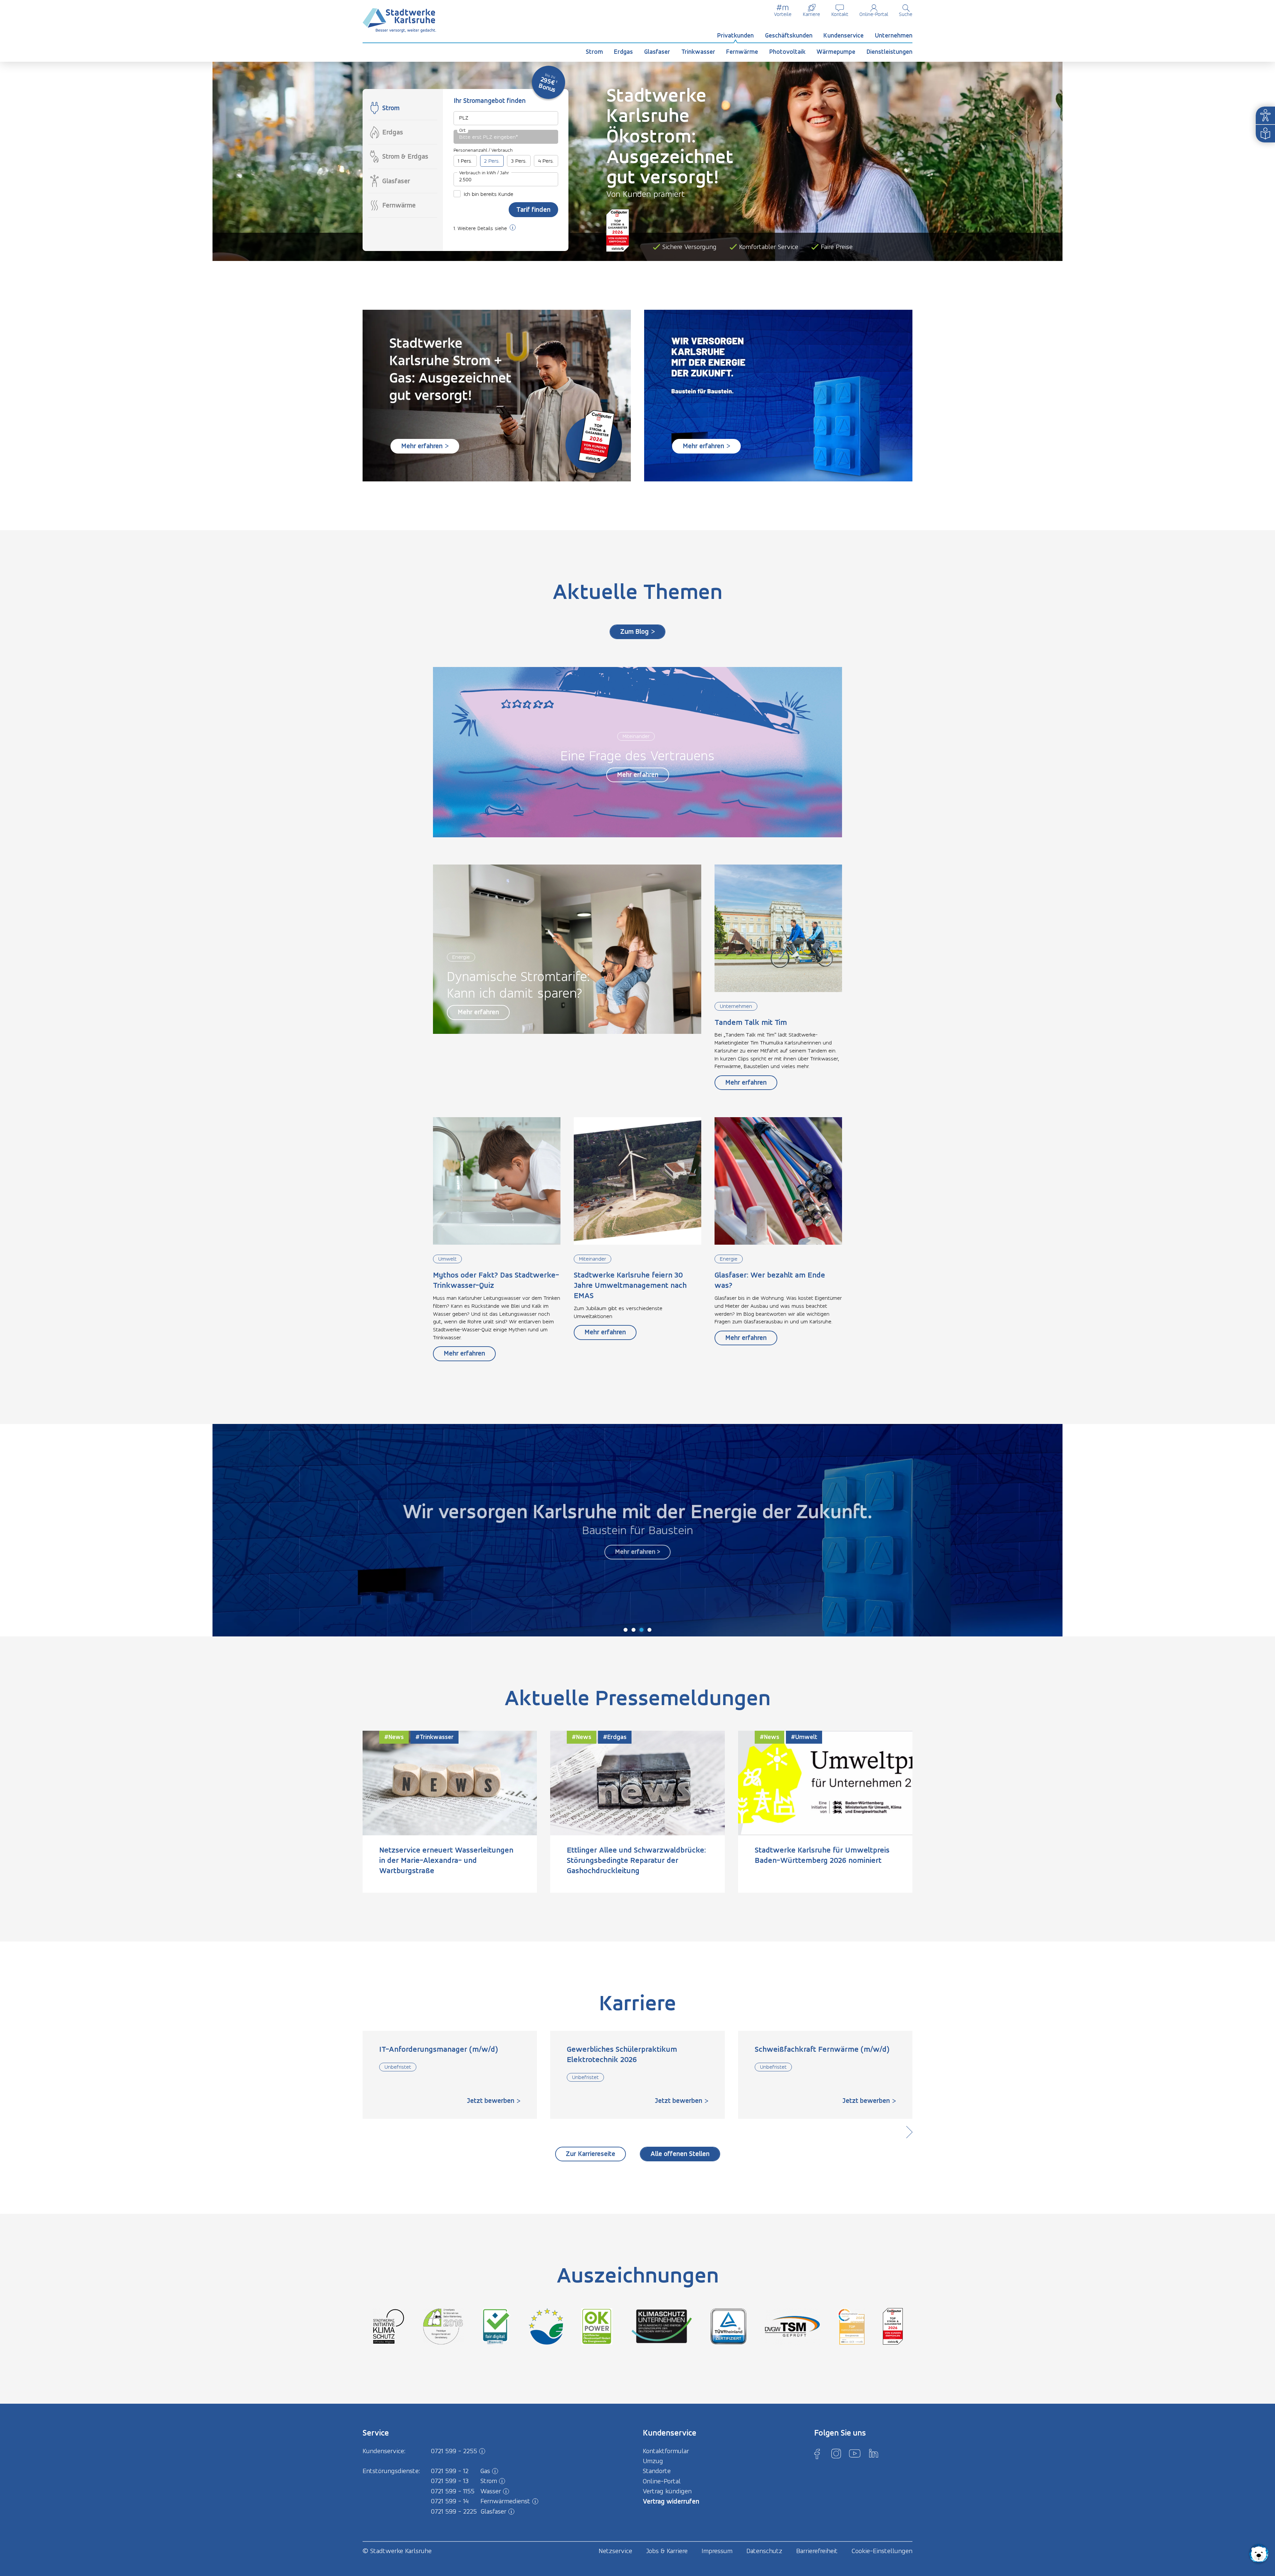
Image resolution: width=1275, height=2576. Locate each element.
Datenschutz (764, 2551)
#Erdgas (615, 1737)
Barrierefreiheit (817, 2551)
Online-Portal (874, 14)
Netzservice (615, 2551)
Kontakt (840, 14)
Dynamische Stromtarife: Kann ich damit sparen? (518, 985)
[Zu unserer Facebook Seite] (817, 2453)
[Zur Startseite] (399, 20)
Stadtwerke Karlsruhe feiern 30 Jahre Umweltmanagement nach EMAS (630, 1285)
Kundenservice (844, 35)
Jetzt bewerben (491, 2100)
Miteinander (636, 736)
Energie (461, 957)
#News (394, 1737)
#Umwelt (804, 1737)
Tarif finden (533, 209)
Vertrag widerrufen (671, 2501)
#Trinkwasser (434, 1737)
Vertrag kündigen (667, 2491)
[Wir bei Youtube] (855, 2453)
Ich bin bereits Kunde (489, 194)
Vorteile (783, 14)
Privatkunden (735, 35)
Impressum (717, 2551)
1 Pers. (465, 161)
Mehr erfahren (638, 774)
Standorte (657, 2471)
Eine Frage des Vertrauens (637, 755)
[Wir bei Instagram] (836, 2453)
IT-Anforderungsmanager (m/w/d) (439, 2049)
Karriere (811, 14)
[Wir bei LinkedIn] (874, 2453)
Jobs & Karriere (667, 2551)
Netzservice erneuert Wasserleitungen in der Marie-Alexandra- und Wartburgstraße (446, 1860)
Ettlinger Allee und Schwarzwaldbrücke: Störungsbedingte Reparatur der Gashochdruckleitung (636, 1860)
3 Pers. (519, 161)
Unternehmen (894, 35)
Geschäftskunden (789, 35)
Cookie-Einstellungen (882, 2551)
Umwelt (447, 1259)
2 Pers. (492, 161)
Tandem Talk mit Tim (751, 1022)
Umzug (653, 2461)
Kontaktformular (666, 2451)
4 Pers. (546, 161)
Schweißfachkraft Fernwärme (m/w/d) (822, 2049)
